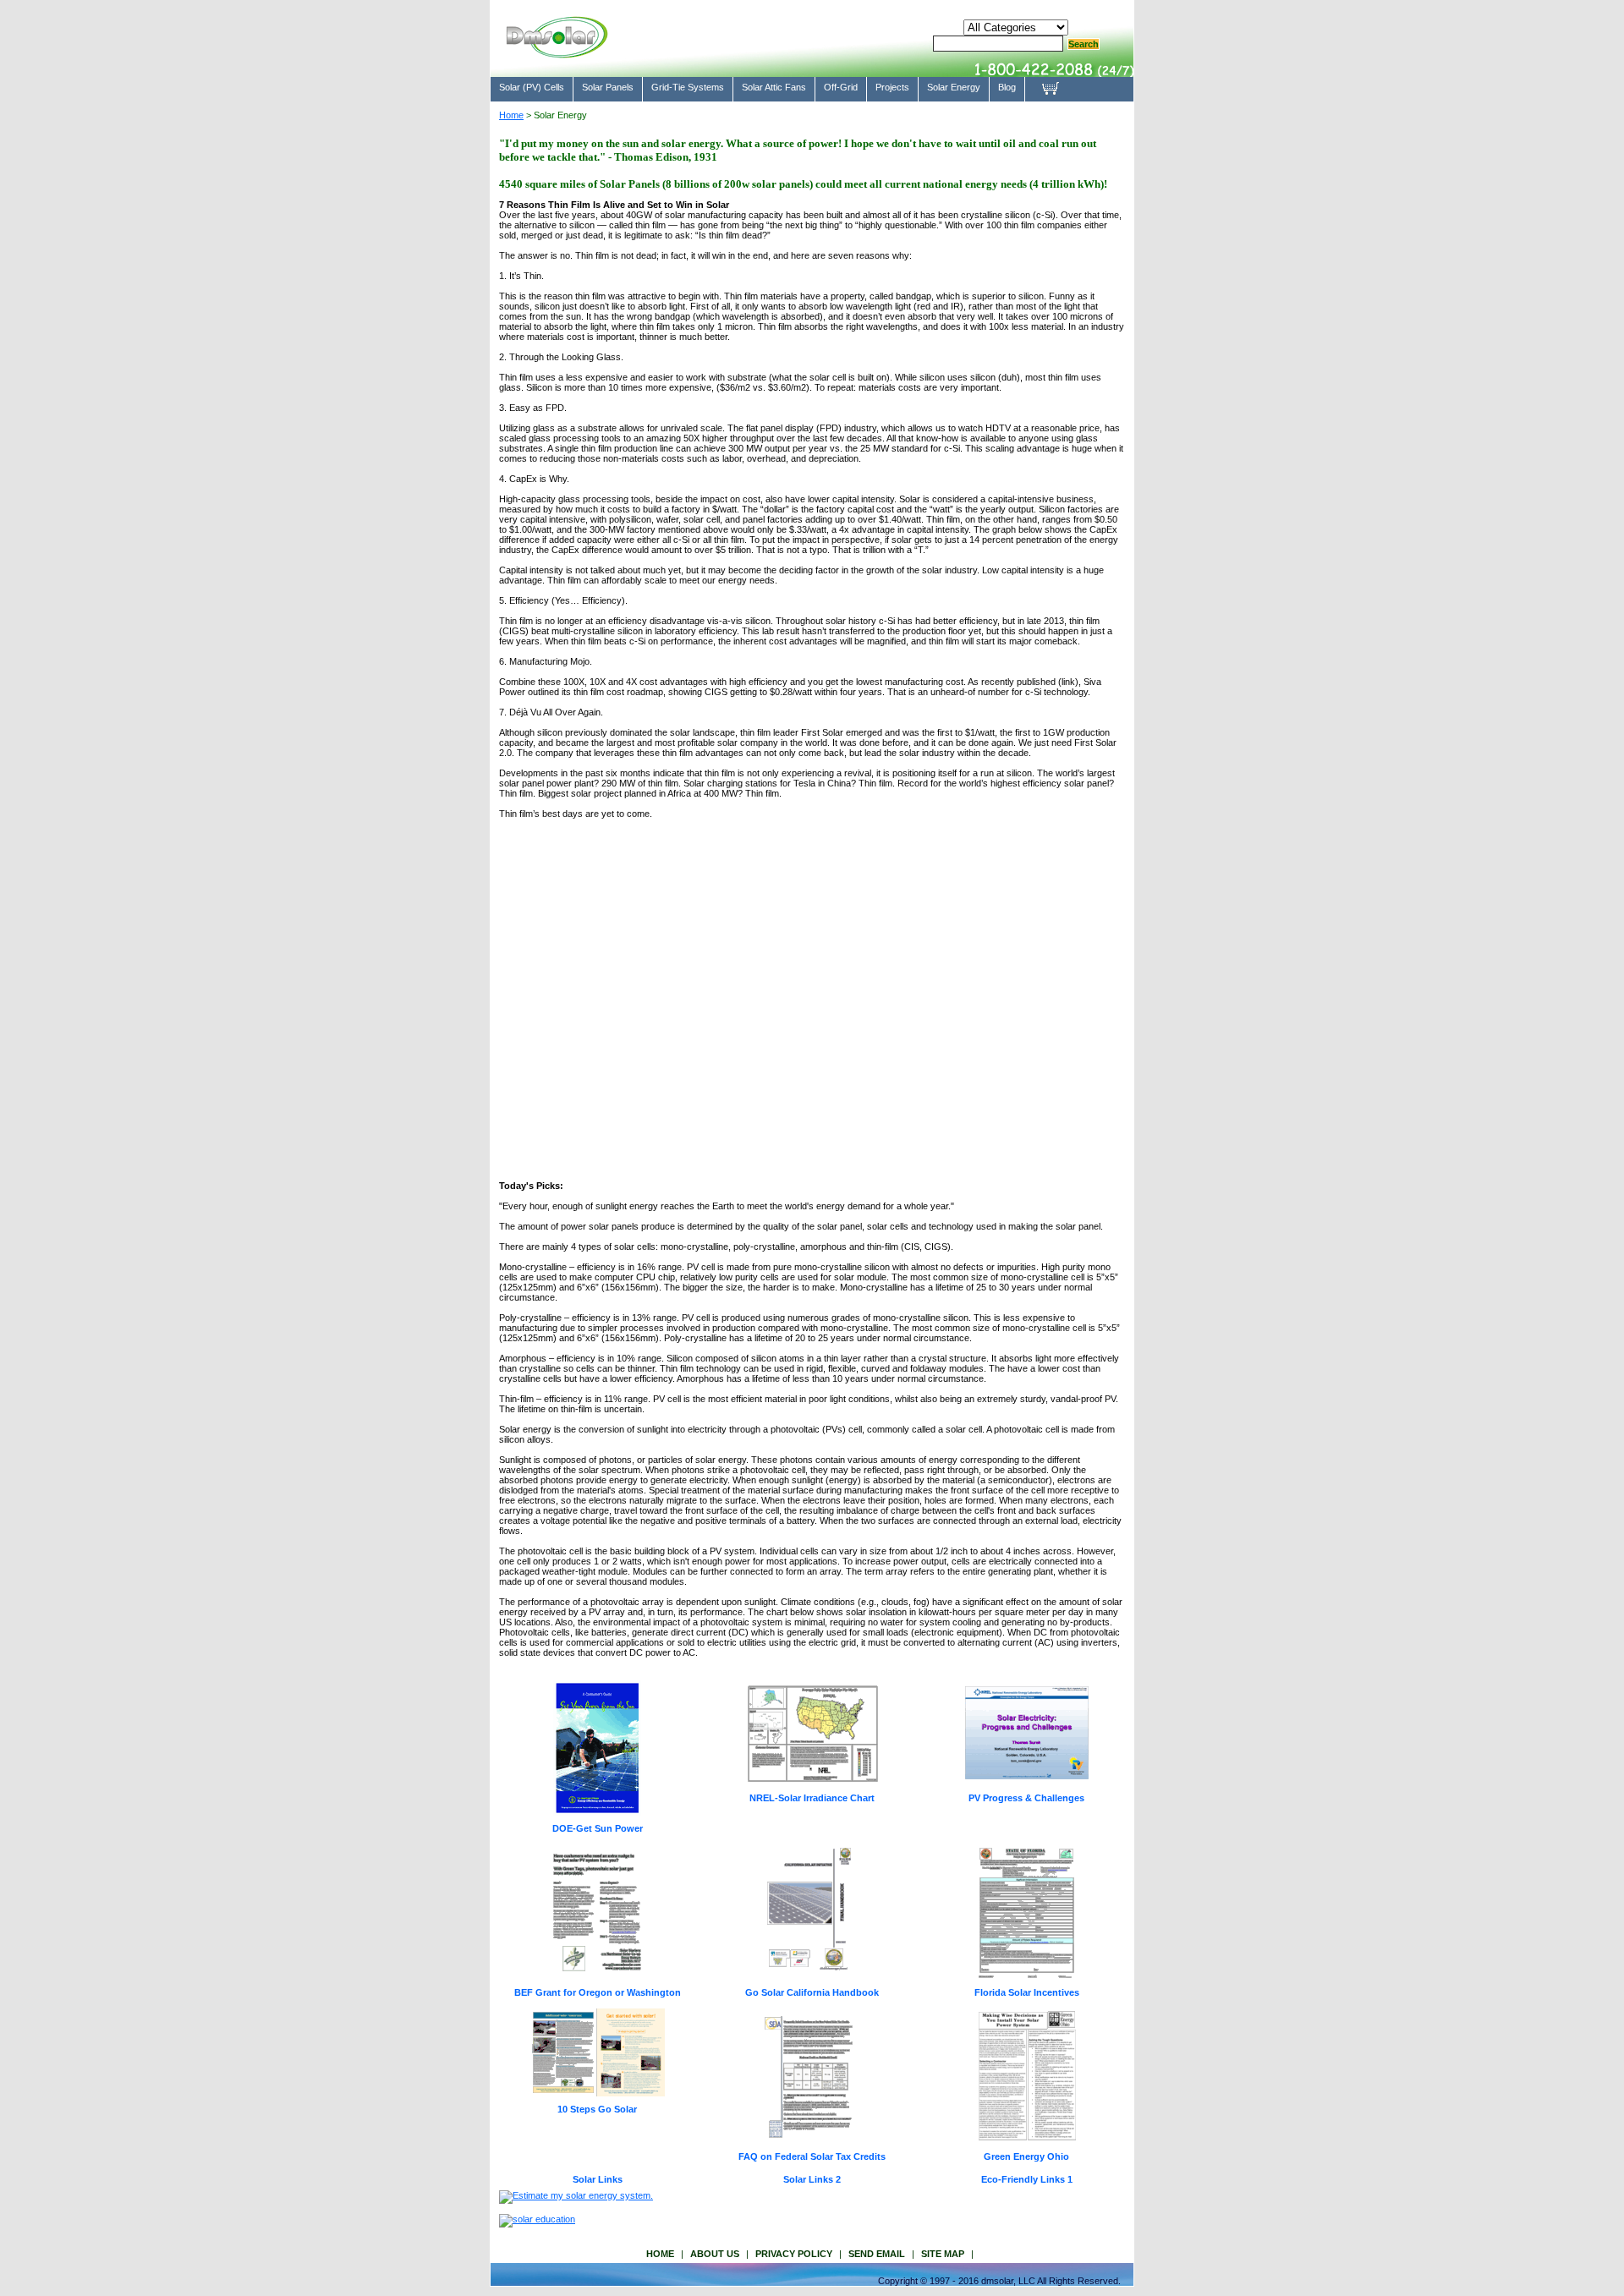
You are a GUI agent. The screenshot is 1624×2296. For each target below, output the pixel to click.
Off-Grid (841, 87)
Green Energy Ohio (1026, 2156)
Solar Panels (608, 87)
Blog (1007, 87)
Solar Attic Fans (774, 87)
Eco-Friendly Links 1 (1027, 2179)
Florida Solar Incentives (1027, 1992)
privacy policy (794, 2254)
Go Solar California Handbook (812, 1992)
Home (511, 115)
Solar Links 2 (812, 2179)
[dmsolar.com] (557, 51)
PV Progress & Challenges (1026, 1798)
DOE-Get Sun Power (598, 1828)
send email (877, 2254)
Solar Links (598, 2179)
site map (943, 2254)
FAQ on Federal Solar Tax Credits (812, 2156)
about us (715, 2254)
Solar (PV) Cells (532, 87)
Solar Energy (954, 87)
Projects (892, 87)
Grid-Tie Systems (688, 87)
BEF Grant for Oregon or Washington (598, 1992)
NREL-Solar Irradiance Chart (812, 1798)
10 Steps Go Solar (597, 2109)
